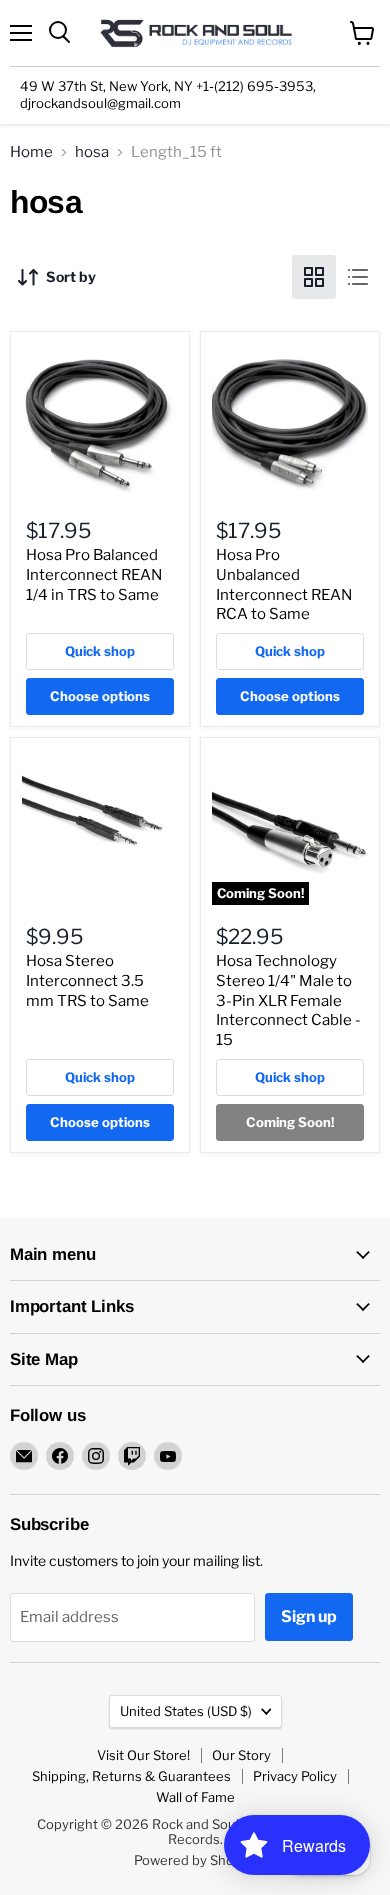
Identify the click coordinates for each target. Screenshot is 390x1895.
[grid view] (314, 277)
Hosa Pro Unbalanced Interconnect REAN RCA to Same (284, 584)
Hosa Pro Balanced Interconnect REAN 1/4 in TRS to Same (94, 574)
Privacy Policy (295, 1776)
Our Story (241, 1755)
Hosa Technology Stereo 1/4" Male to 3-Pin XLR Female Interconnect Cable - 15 (288, 1000)
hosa (92, 152)
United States (186, 1711)
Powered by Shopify (195, 1860)
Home (31, 152)
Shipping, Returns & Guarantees (131, 1776)
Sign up (309, 1616)
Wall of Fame (195, 1797)
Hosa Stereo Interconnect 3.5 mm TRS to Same (87, 980)
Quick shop (100, 651)
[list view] (358, 277)
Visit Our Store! (143, 1755)
